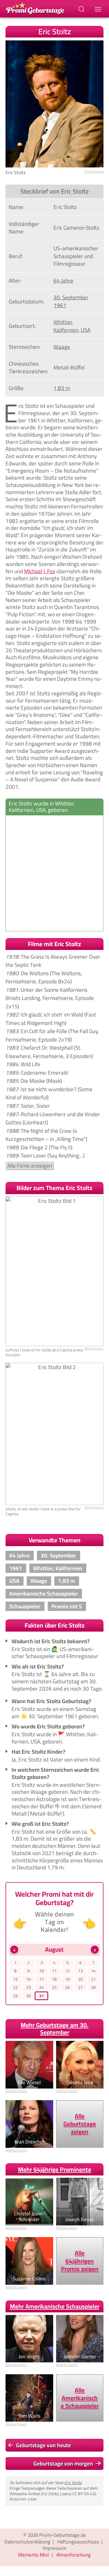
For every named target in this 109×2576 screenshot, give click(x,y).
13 (81, 1971)
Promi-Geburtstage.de (63, 2535)
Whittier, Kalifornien (66, 326)
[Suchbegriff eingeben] (82, 9)
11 (54, 1971)
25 (54, 1988)
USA (86, 330)
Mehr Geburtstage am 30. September (54, 2029)
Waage (62, 347)
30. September (71, 297)
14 (93, 1971)
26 (67, 1988)
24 (42, 1988)
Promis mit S (67, 1606)
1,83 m (62, 388)
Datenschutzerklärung (27, 2542)
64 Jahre (63, 281)
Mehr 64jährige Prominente (55, 2169)
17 (42, 1979)
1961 (60, 305)
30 (28, 1996)
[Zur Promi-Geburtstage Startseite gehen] (35, 8)
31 (42, 1996)
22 (15, 1988)
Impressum (54, 2548)
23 (28, 1988)
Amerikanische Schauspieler (44, 1594)
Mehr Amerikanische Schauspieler (55, 2306)
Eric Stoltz (73, 2483)
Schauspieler (25, 1606)
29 (15, 1996)
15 (15, 1979)
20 (81, 1979)
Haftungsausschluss (78, 2542)
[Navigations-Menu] (99, 9)
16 (28, 1979)
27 (81, 1988)
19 (67, 1979)
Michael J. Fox (40, 571)
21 (93, 1979)
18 (54, 1979)
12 (67, 1971)
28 (93, 1988)
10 (42, 1971)
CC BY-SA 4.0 (84, 2494)
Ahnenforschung (74, 2555)
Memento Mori (34, 2555)
